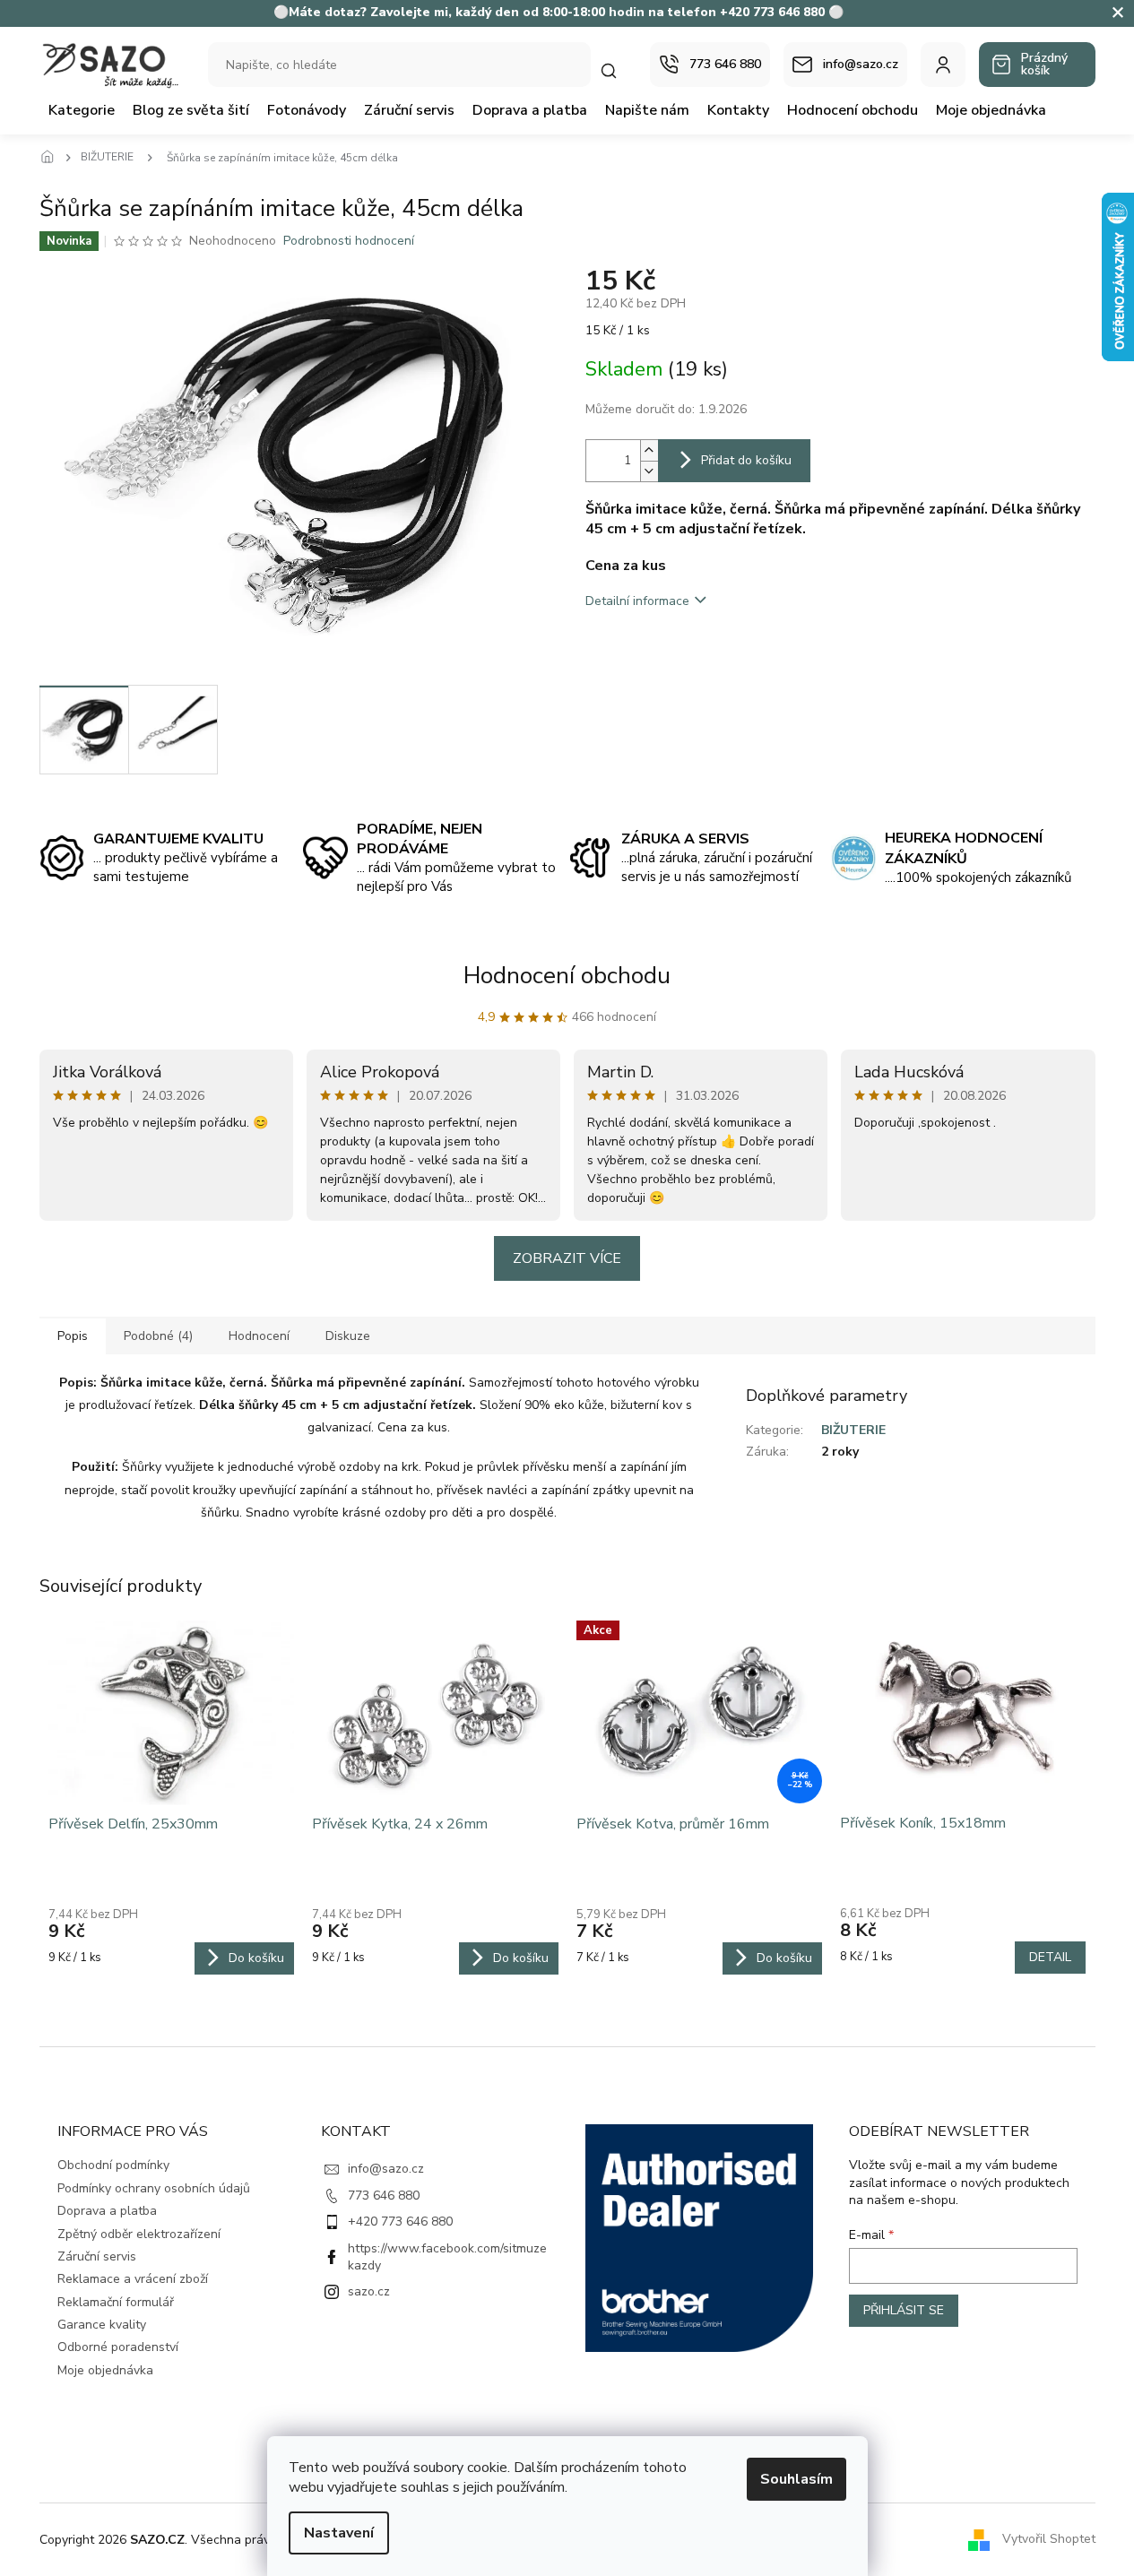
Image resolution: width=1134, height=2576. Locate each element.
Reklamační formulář (116, 2302)
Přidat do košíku (746, 460)
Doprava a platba (107, 2211)
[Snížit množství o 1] (649, 471)
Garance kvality (102, 2325)
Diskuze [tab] (348, 1336)
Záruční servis (97, 2256)
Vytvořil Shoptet (1049, 2539)
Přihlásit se (904, 2310)
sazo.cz (369, 2291)
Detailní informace (637, 601)
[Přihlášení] (943, 65)
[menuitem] (82, 110)
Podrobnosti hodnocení (349, 241)
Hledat (618, 70)
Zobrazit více (567, 1258)
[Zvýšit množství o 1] (649, 450)
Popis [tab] (73, 1336)
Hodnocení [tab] (259, 1336)
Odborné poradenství (118, 2347)
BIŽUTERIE (853, 1430)
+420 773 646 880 (400, 2222)
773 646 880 (384, 2196)
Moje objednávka (105, 2370)
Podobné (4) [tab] (158, 1336)
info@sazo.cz (386, 2169)
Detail (1050, 1957)
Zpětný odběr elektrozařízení (139, 2234)
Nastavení (339, 2533)
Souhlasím (796, 2479)
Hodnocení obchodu (567, 976)
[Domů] (53, 158)
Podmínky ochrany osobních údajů (154, 2188)
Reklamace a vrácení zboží (133, 2279)
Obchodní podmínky (113, 2165)
